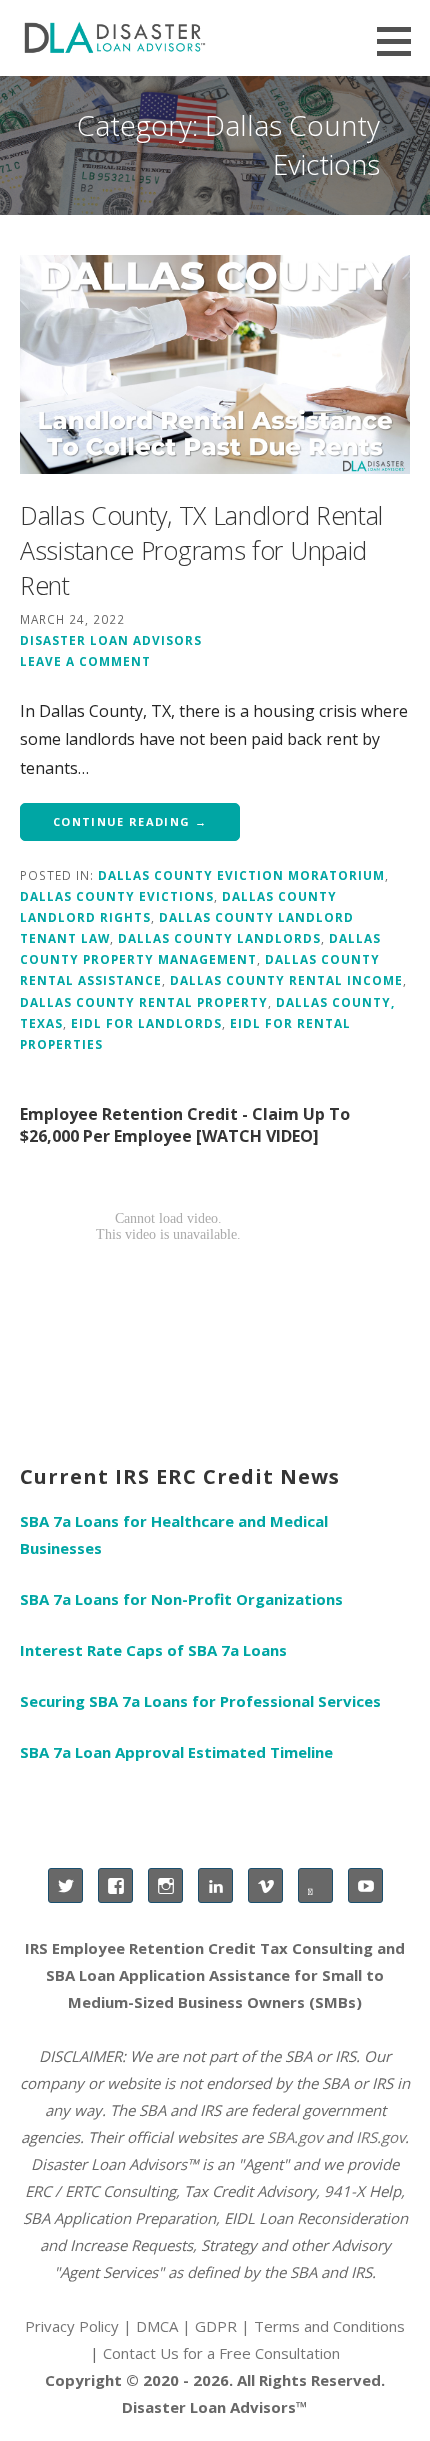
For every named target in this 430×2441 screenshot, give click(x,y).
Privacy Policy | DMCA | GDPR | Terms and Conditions (215, 2326)
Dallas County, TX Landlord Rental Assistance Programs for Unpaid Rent (201, 550)
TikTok (315, 1885)
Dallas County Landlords (219, 938)
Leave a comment (85, 661)
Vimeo (265, 1885)
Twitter (65, 1885)
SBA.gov (294, 2137)
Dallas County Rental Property (144, 1002)
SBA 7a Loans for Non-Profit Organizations (181, 1599)
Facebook (115, 1885)
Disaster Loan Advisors (111, 640)
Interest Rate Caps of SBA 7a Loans (153, 1650)
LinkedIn (215, 1885)
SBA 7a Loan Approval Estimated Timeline (176, 1752)
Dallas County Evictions (117, 896)
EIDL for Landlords (146, 1023)
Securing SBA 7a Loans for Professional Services (200, 1701)
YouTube (365, 1885)
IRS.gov (380, 2137)
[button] (401, 41)
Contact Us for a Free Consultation (221, 2353)
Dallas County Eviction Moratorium (241, 875)
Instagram (165, 1885)
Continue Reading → (130, 821)
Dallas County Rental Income (286, 980)
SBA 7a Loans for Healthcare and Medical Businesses (174, 1534)
